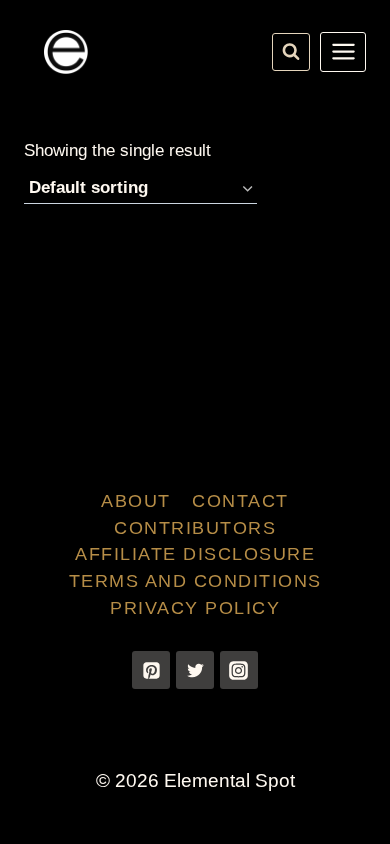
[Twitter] (195, 670)
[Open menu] (343, 52)
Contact (240, 501)
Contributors (195, 528)
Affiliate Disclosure (195, 554)
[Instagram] (239, 670)
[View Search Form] (291, 52)
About (136, 501)
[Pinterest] (151, 670)
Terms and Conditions (195, 581)
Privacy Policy (195, 608)
